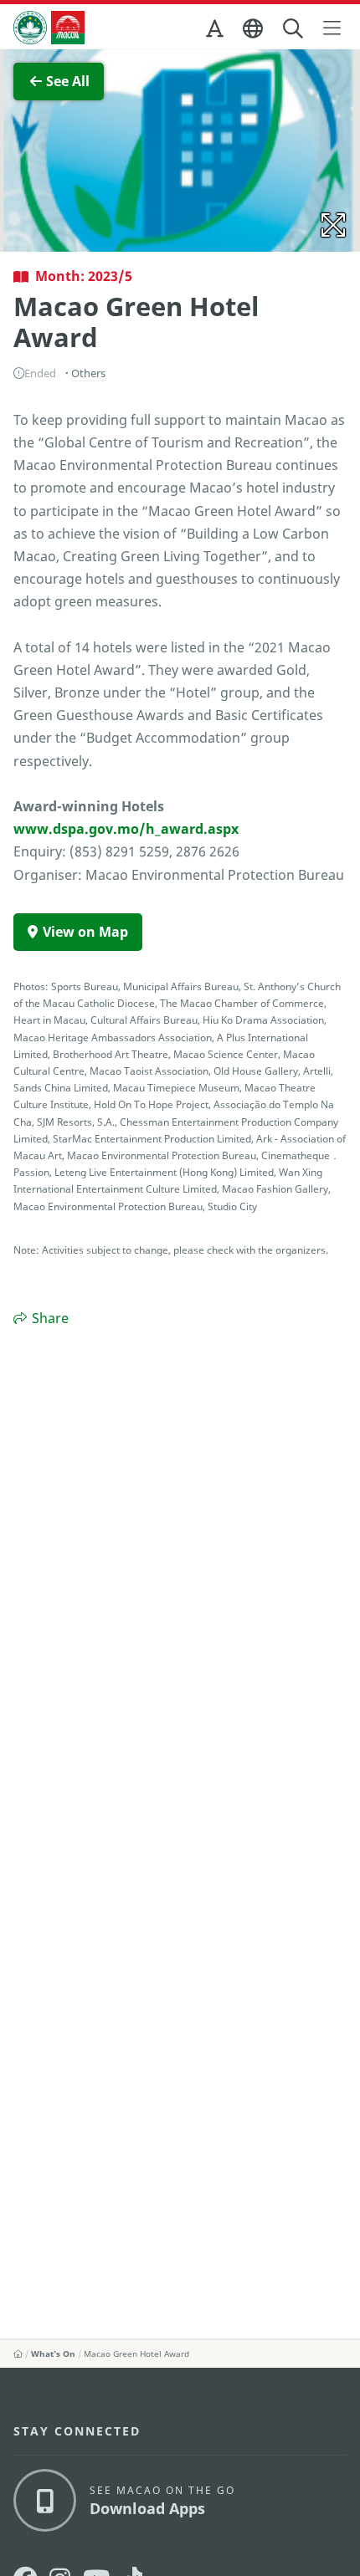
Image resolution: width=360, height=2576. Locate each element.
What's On (53, 2354)
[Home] (18, 2354)
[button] (216, 32)
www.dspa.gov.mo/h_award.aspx (126, 829)
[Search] (294, 29)
